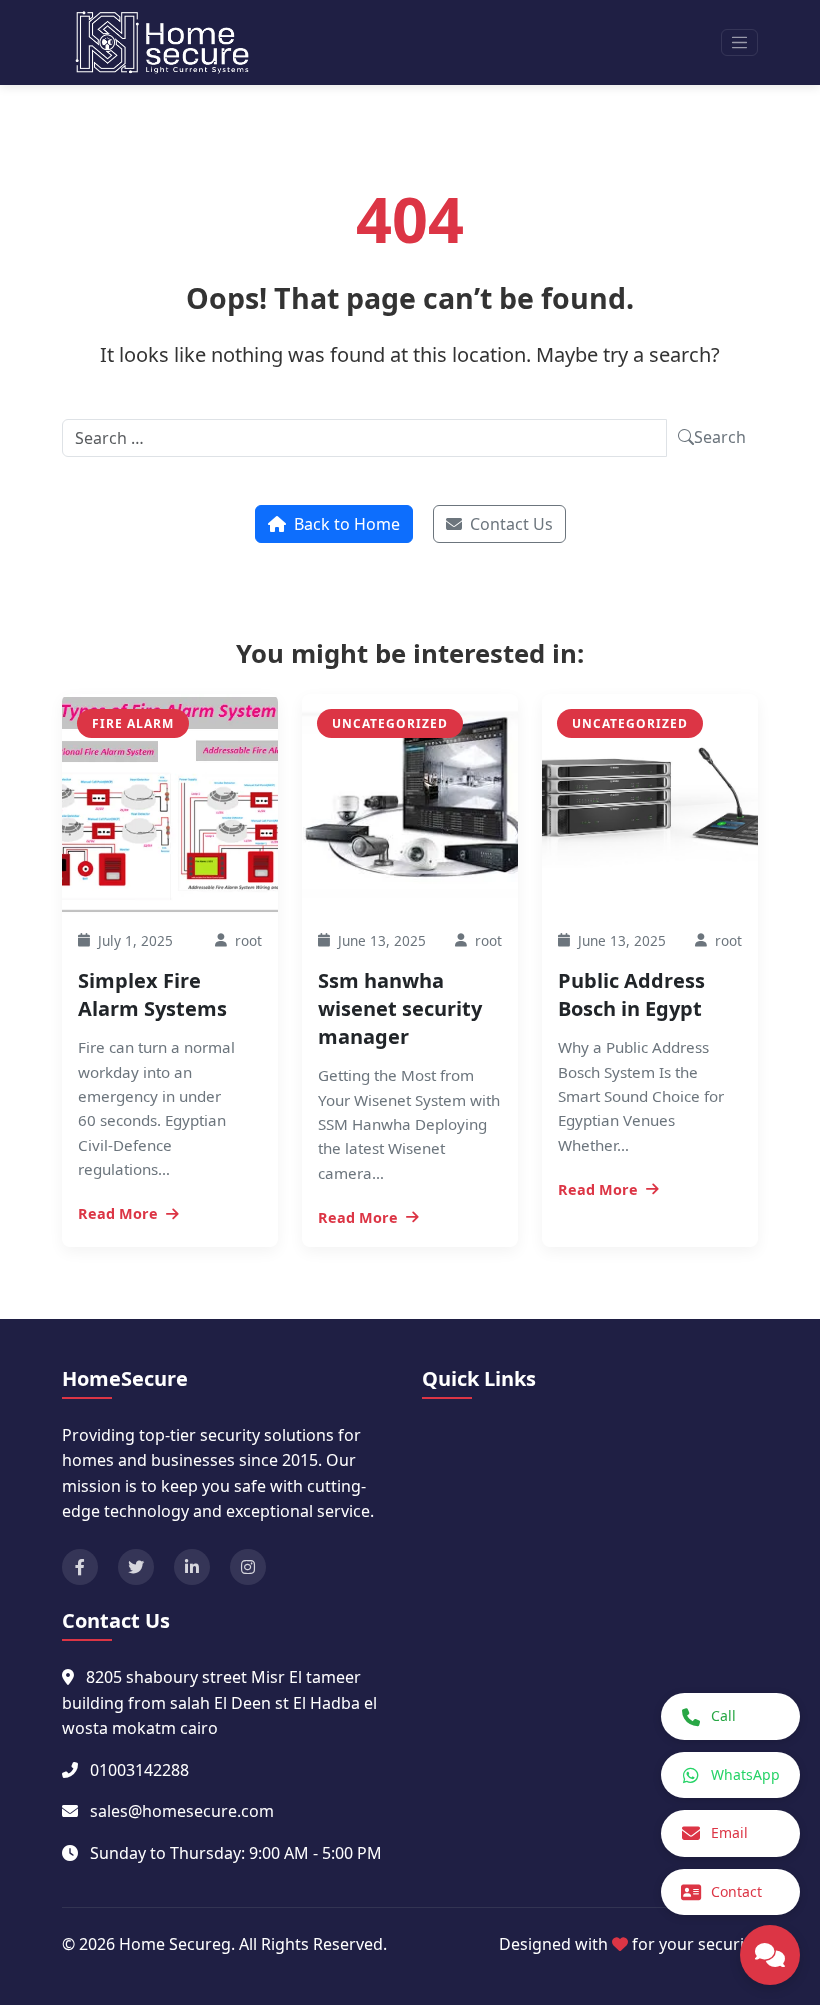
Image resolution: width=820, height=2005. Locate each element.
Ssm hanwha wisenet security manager (400, 1008)
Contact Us (511, 524)
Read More (118, 1213)
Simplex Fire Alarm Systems (152, 994)
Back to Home (347, 524)
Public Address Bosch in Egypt (631, 994)
